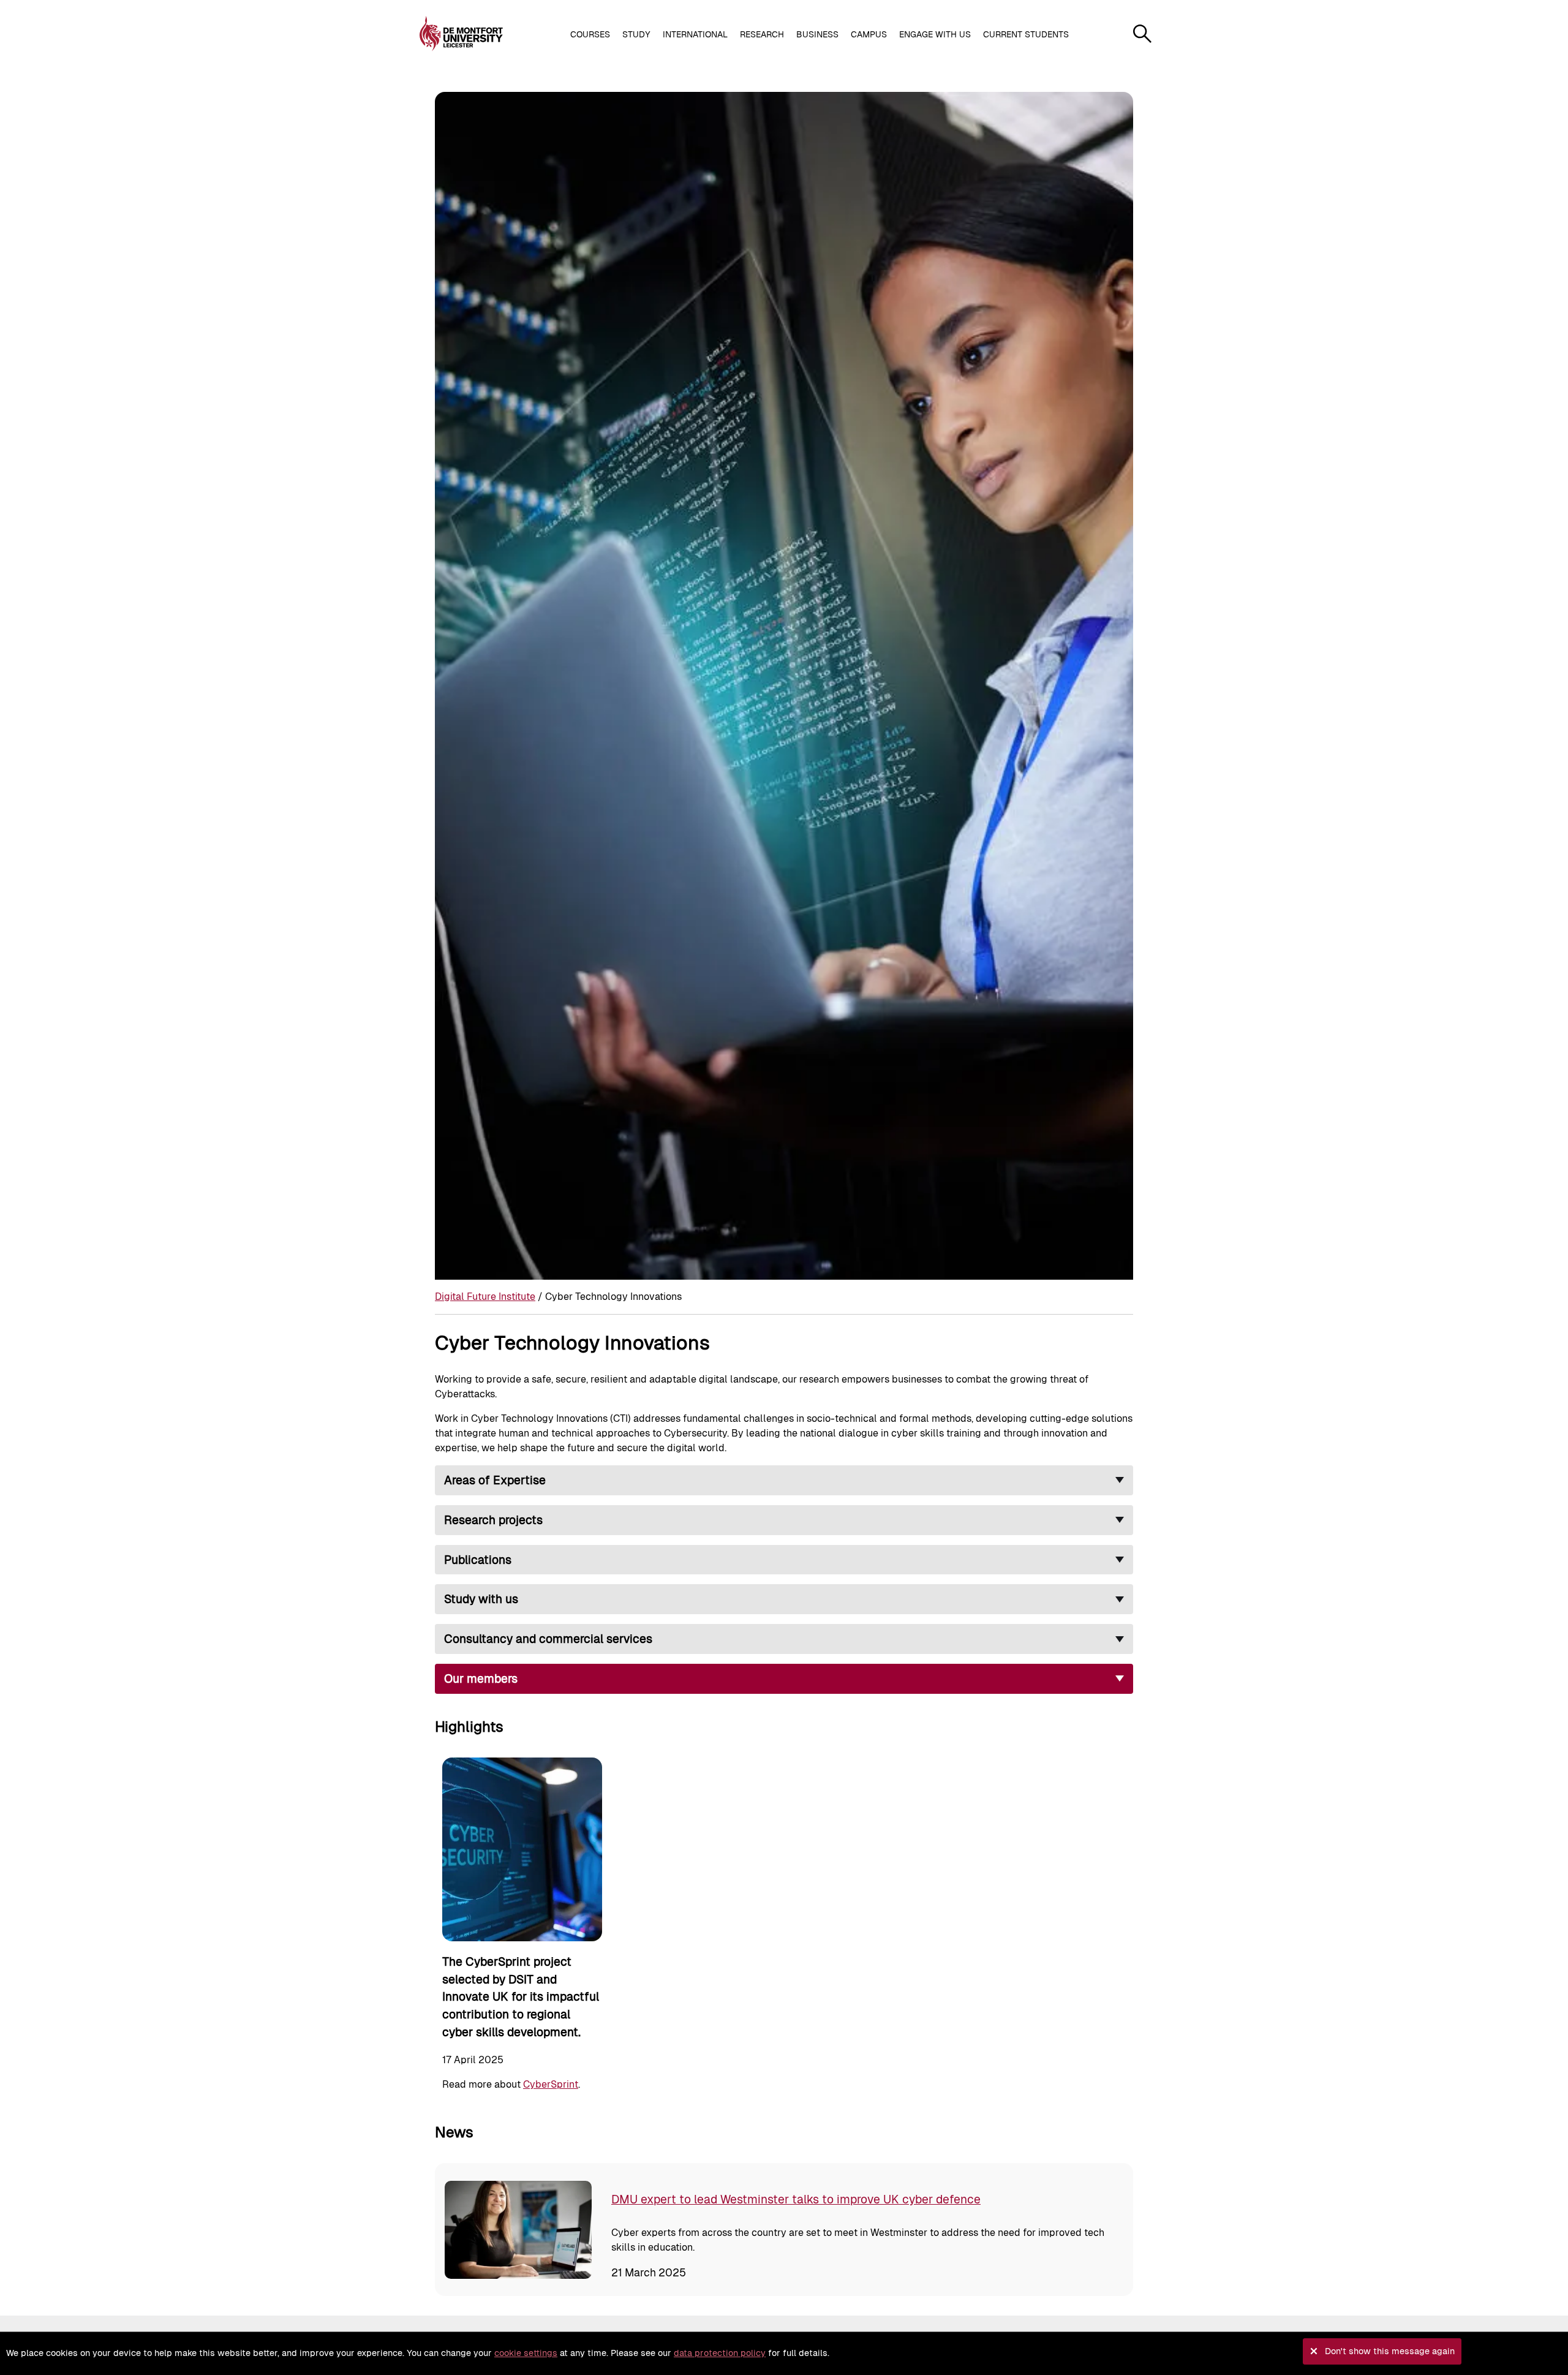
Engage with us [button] (935, 34)
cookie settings (526, 2353)
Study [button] (636, 34)
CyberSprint (551, 2084)
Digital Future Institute (485, 1297)
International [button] (695, 34)
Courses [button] (590, 34)
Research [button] (762, 34)
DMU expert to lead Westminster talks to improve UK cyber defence (796, 2199)
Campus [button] (869, 34)
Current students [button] (1026, 34)
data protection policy (720, 2353)
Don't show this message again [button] (1390, 2351)
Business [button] (817, 34)
